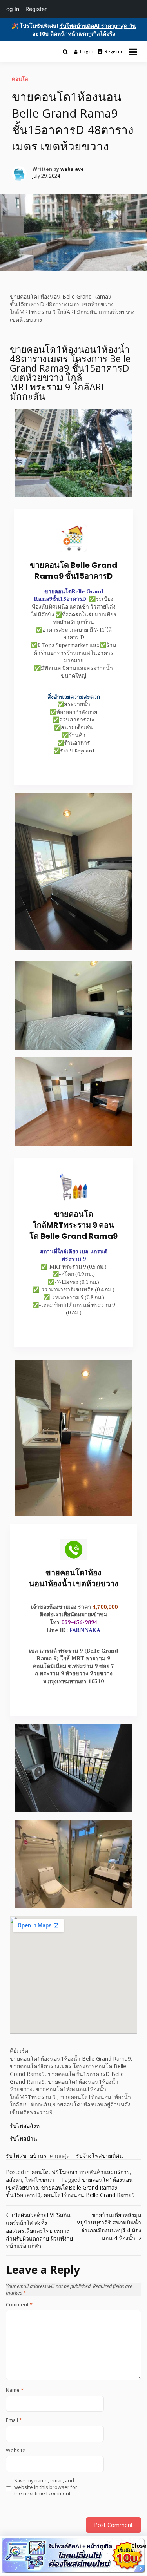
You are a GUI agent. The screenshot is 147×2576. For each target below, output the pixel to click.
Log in (87, 52)
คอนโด (20, 79)
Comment (19, 2305)
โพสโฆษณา (40, 2180)
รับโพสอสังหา (26, 2126)
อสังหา (14, 2180)
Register (114, 52)
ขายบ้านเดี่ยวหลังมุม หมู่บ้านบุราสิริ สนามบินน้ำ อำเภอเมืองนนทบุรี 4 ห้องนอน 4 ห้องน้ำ (109, 2226)
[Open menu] (133, 52)
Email (14, 2420)
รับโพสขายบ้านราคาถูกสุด (38, 2156)
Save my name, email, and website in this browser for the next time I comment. (46, 2487)
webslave (72, 169)
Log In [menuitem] (11, 9)
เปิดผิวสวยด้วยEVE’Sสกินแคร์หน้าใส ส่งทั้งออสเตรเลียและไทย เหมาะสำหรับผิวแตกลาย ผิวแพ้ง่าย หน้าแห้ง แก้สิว (39, 2230)
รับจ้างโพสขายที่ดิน (100, 2156)
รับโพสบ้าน (24, 2138)
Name (15, 2390)
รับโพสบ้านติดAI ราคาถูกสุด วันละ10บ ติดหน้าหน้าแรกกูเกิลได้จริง (84, 30)
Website (16, 2451)
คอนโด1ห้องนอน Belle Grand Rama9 (89, 2195)
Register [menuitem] (36, 9)
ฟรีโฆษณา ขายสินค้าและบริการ (91, 2172)
